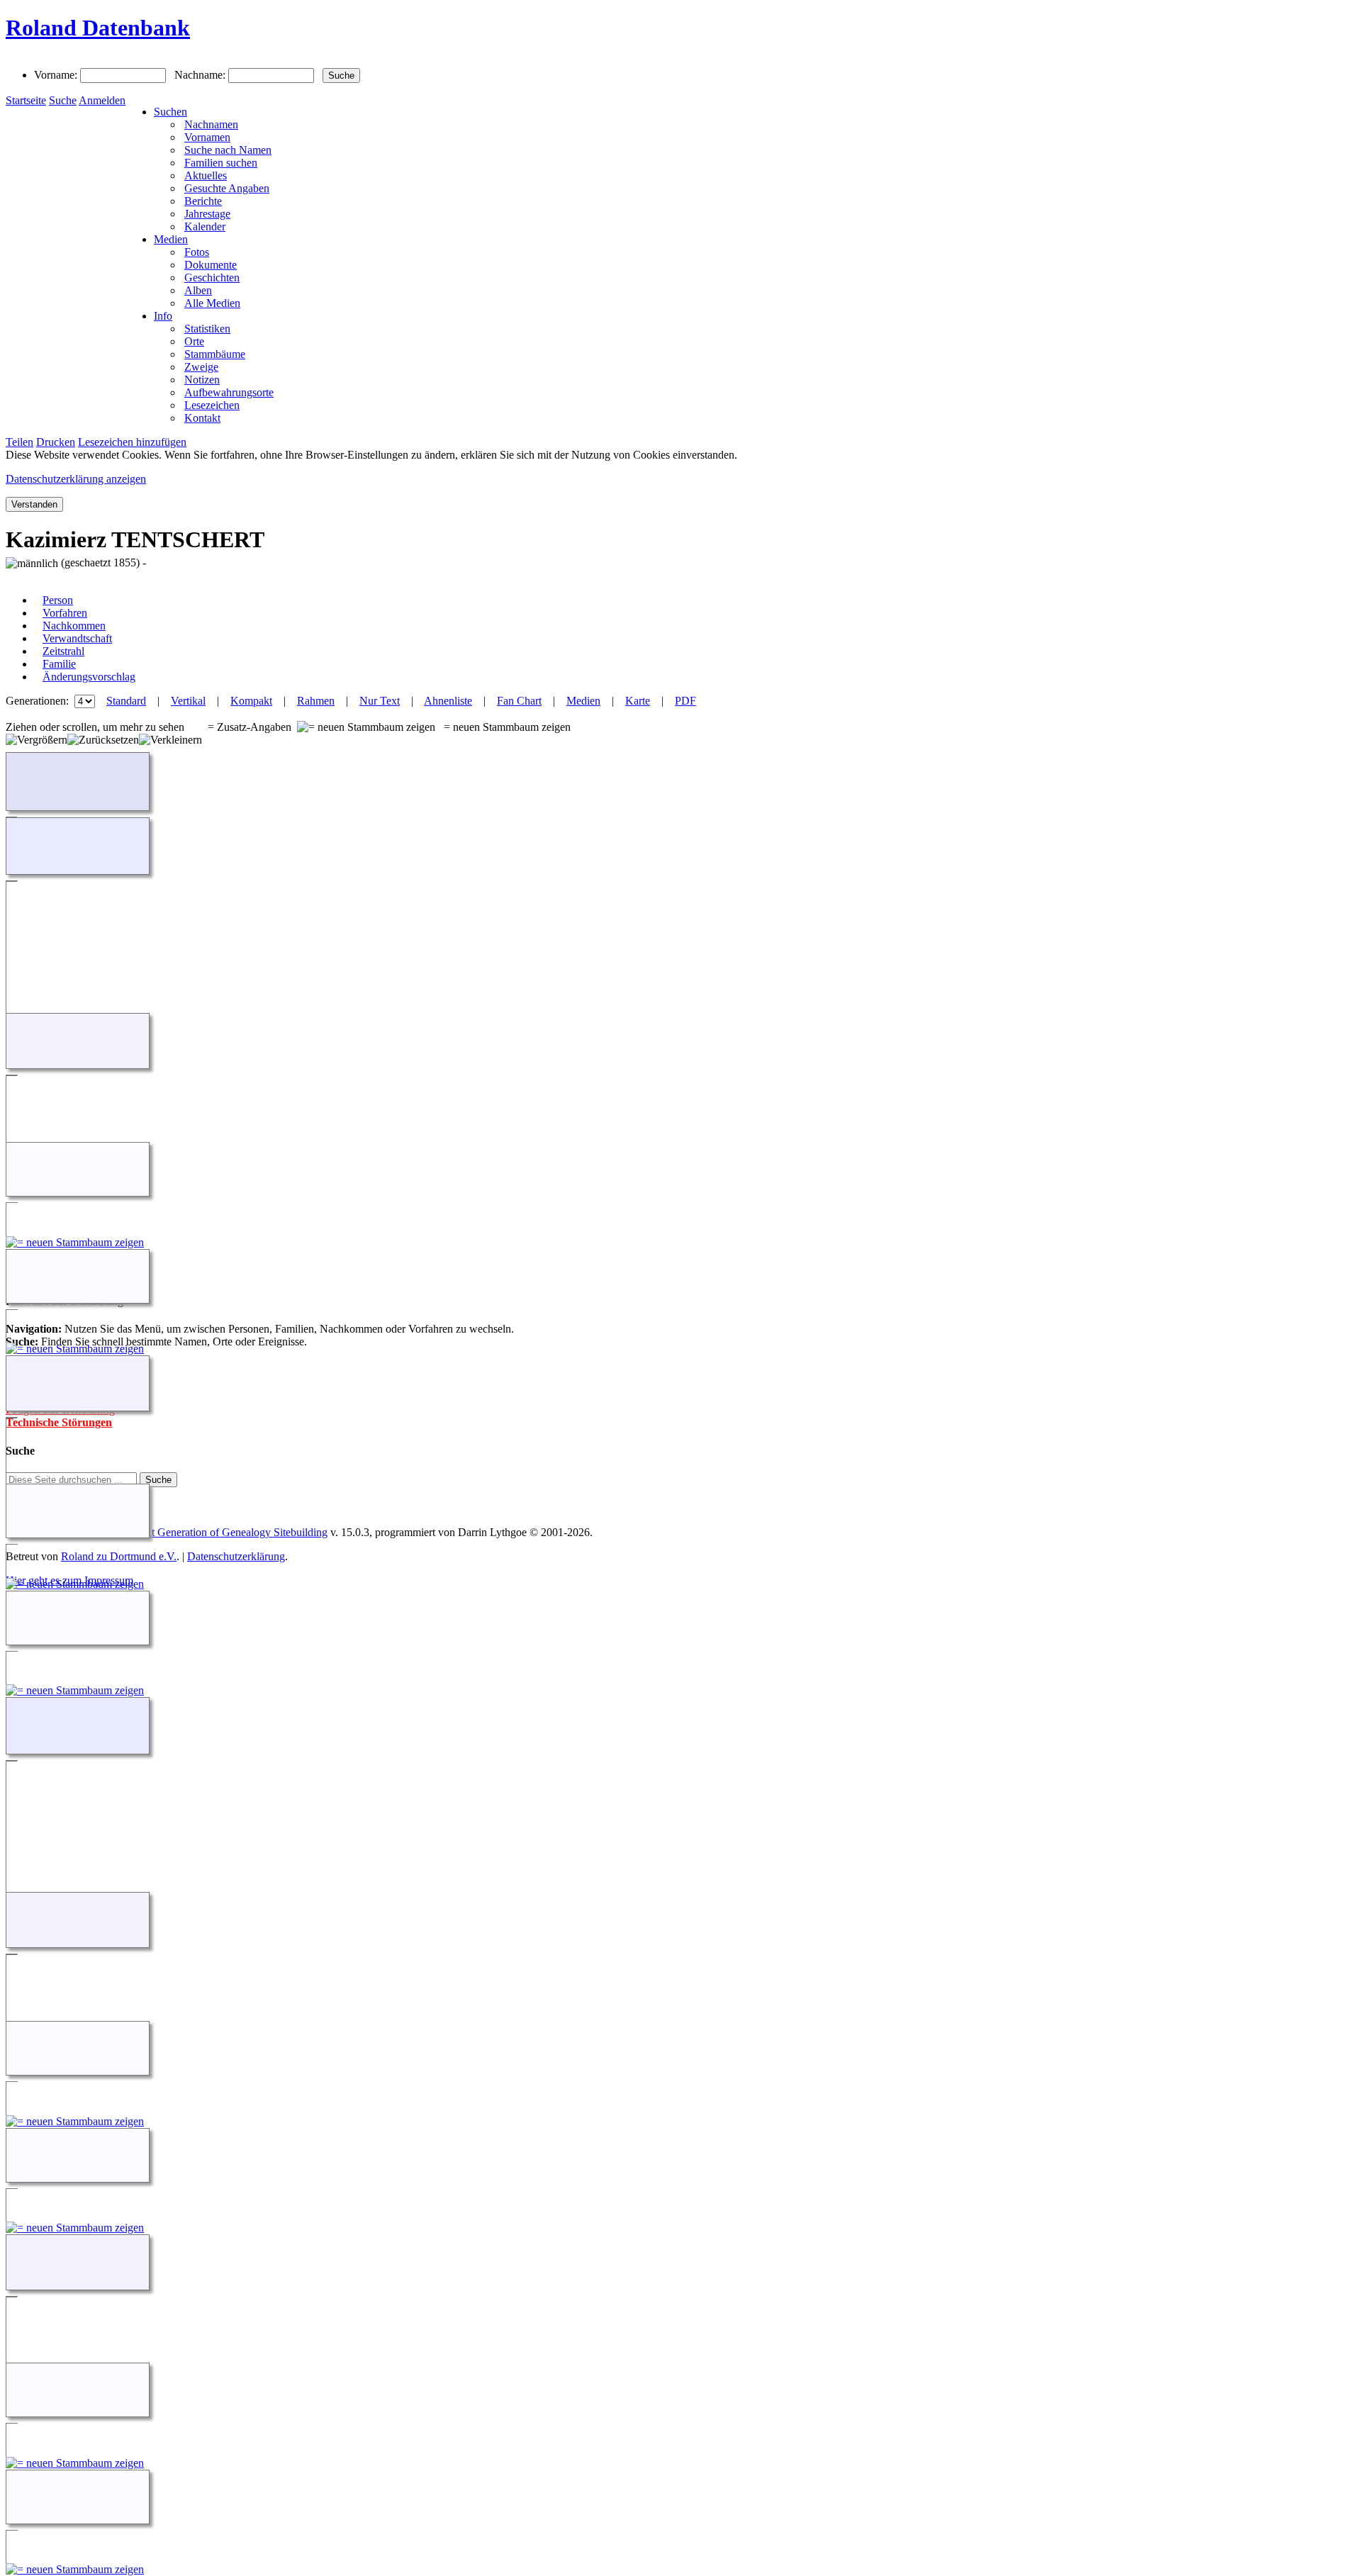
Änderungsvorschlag (89, 677)
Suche (63, 100)
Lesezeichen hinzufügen (132, 442)
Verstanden (34, 504)
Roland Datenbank (98, 28)
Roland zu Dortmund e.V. (119, 1556)
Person (58, 600)
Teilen (19, 442)
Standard (126, 701)
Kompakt (251, 701)
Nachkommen (74, 626)
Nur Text (380, 701)
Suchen (170, 112)
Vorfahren (65, 613)
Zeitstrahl (63, 651)
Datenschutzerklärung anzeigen (76, 479)
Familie (59, 664)
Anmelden (102, 100)
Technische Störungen (59, 1422)
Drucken (56, 442)
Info (163, 316)
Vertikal (188, 701)
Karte (638, 701)
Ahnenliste (448, 701)
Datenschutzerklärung (236, 1556)
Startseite (26, 100)
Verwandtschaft (77, 638)
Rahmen (316, 701)
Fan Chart (519, 701)
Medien (171, 239)
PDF (685, 701)
